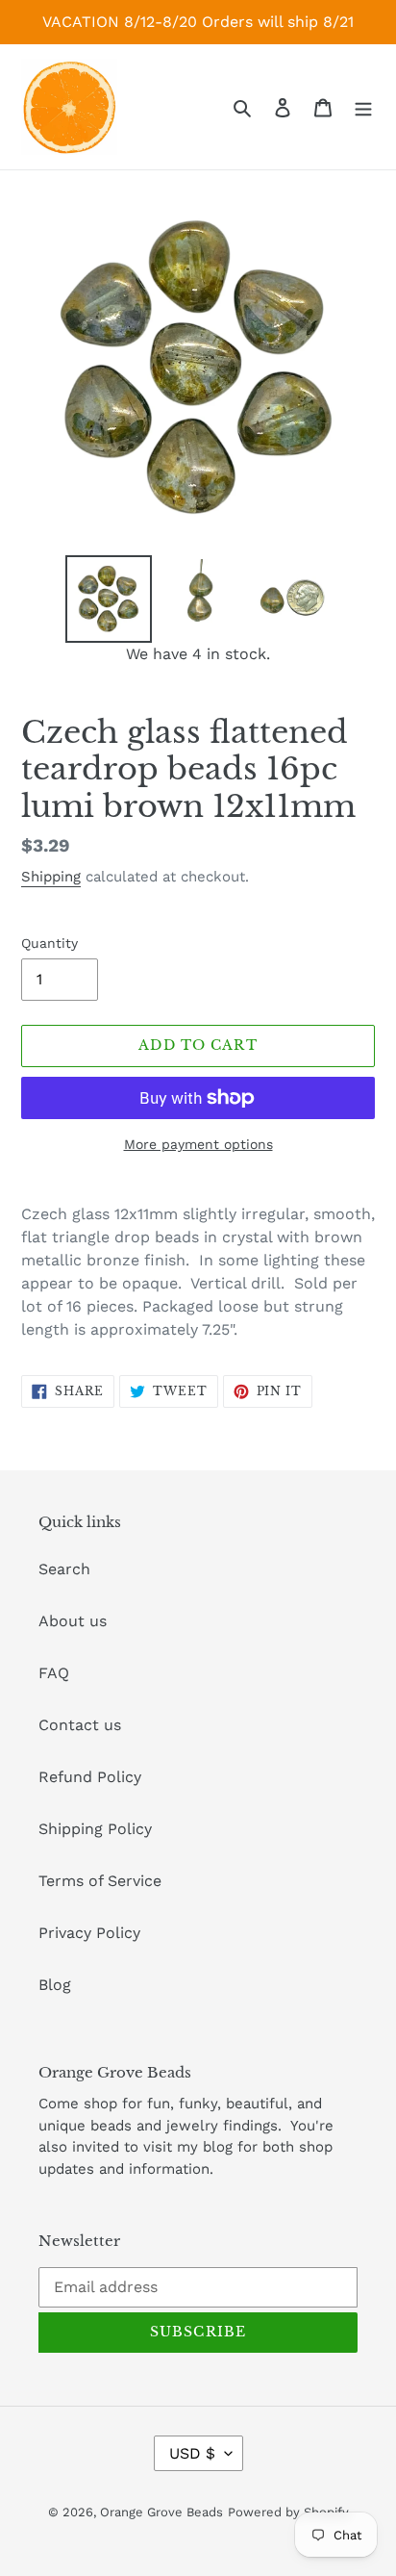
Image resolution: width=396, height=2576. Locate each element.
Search (64, 1569)
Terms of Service (100, 1881)
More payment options (198, 1144)
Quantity (49, 943)
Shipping (51, 877)
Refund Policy (90, 1777)
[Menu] (363, 107)
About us (73, 1621)
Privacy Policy (89, 1933)
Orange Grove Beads (161, 2512)
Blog (55, 1985)
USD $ (192, 2453)
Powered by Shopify (288, 2512)
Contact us (80, 1725)
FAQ (54, 1673)
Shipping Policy (95, 1829)
